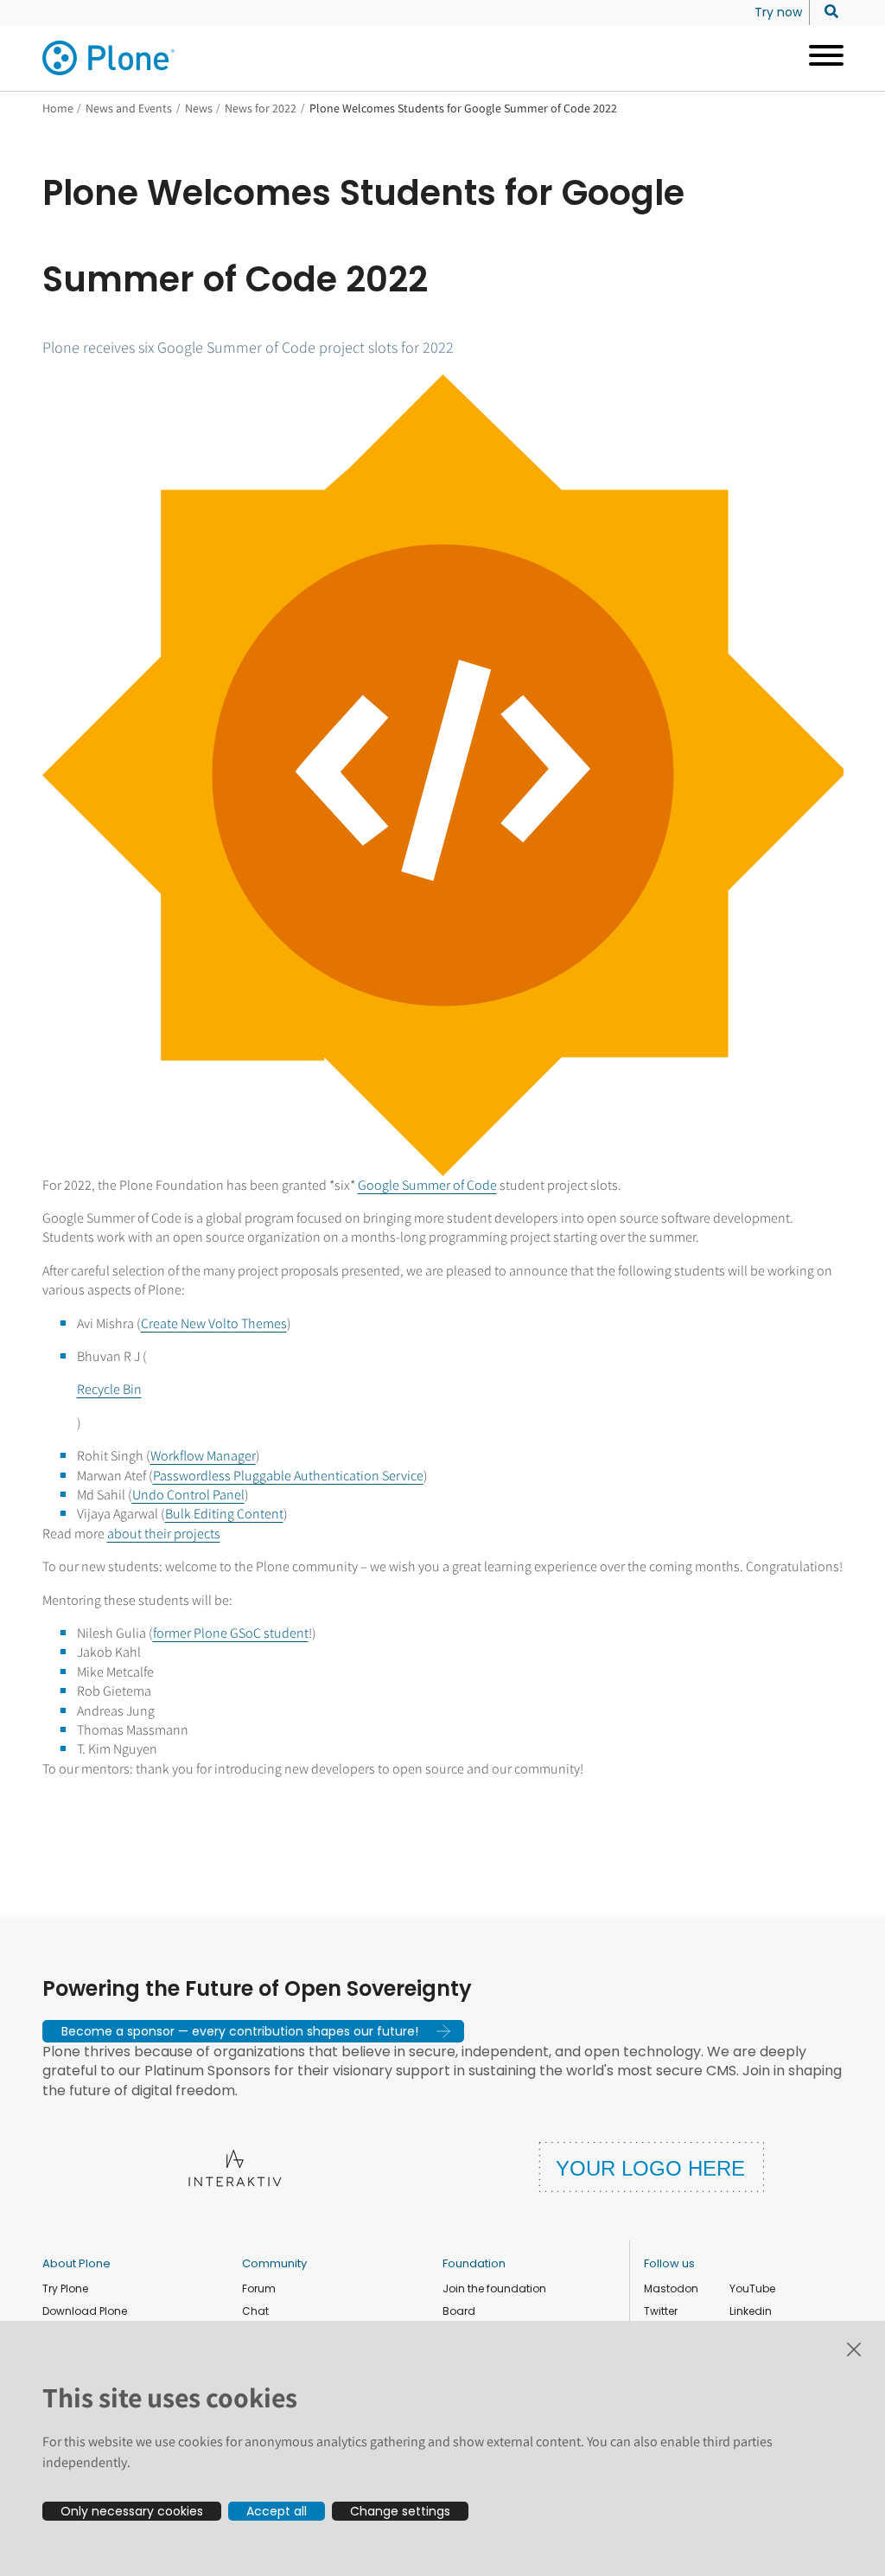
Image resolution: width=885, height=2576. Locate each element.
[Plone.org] (110, 58)
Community (274, 2263)
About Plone (76, 2263)
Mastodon (671, 2288)
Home (58, 108)
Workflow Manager (203, 1456)
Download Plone (85, 2311)
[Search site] (827, 12)
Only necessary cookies (132, 2511)
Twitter (661, 2311)
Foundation (474, 2263)
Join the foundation (494, 2288)
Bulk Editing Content (224, 1514)
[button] (253, 2031)
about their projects (164, 1534)
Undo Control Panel (188, 1495)
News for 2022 (261, 108)
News (199, 108)
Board (459, 2311)
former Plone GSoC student (231, 1633)
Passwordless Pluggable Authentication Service (288, 1476)
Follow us (669, 2263)
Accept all (277, 2511)
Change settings (400, 2511)
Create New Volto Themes (214, 1323)
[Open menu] (820, 58)
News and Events (129, 108)
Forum (259, 2288)
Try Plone (65, 2288)
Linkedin (751, 2311)
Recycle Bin (109, 1389)
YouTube (752, 2288)
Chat (255, 2311)
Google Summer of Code (427, 1185)
